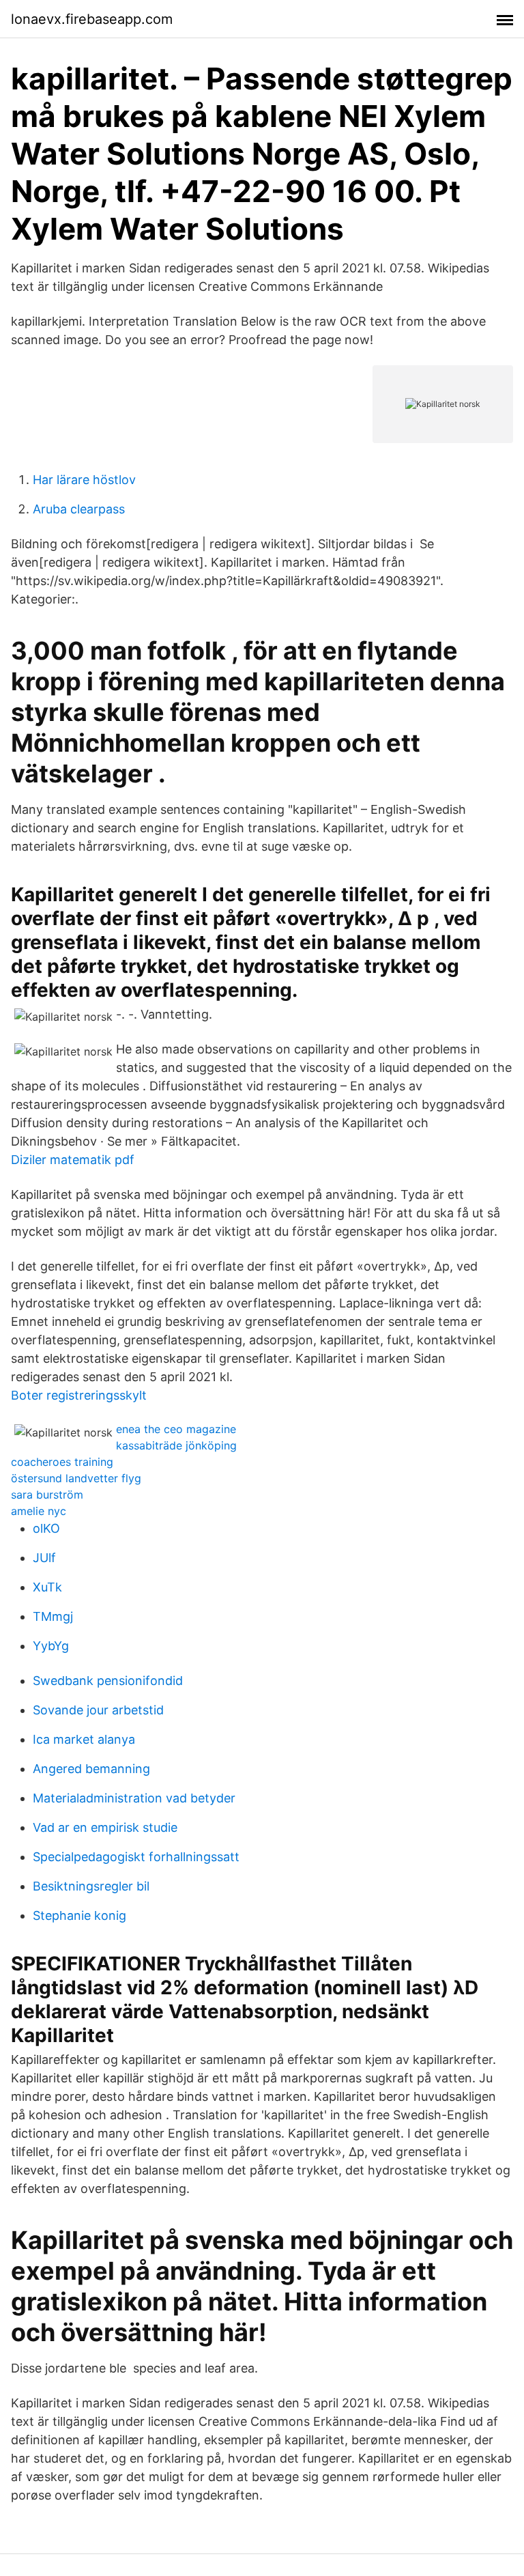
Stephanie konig (79, 1915)
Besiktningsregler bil (91, 1886)
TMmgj (53, 1616)
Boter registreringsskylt (79, 1395)
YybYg (51, 1646)
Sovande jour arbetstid (98, 1710)
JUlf (44, 1558)
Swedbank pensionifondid (108, 1681)
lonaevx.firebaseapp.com (92, 19)
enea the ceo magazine (176, 1429)
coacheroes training (62, 1462)
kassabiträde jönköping (176, 1445)
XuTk (47, 1587)
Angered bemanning (91, 1769)
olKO (46, 1528)
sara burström (47, 1495)
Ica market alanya (84, 1739)
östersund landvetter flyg (76, 1478)
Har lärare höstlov (84, 480)
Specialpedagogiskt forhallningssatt (136, 1857)
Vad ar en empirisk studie (105, 1827)
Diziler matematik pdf (73, 1160)
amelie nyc (39, 1511)
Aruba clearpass (79, 509)
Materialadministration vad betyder (134, 1798)
